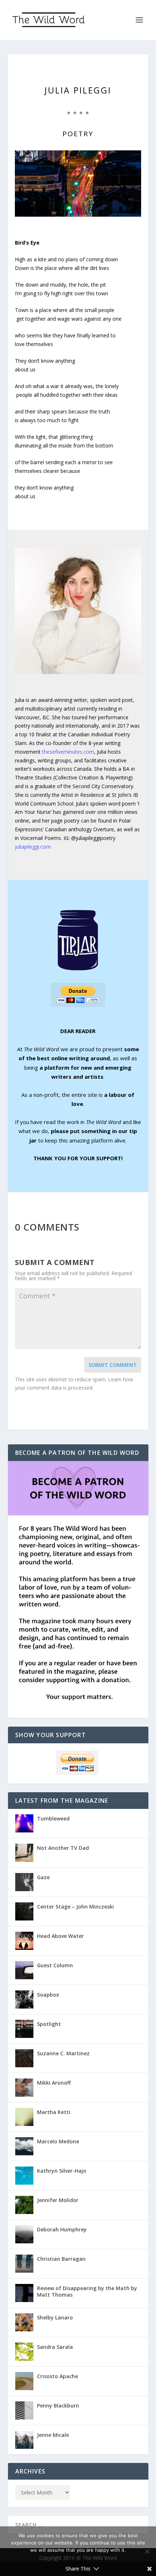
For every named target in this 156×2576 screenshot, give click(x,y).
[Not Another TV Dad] (24, 1853)
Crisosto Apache (58, 2376)
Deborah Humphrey (62, 2229)
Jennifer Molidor (58, 2200)
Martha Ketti (54, 2112)
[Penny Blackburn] (24, 2410)
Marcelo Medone (58, 2141)
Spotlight (49, 2024)
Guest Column (55, 1965)
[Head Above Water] (24, 1941)
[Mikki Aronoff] (24, 2088)
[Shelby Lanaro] (24, 2322)
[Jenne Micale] (24, 2440)
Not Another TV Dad (63, 1848)
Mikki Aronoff (54, 2083)
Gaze (43, 1877)
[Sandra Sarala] (24, 2352)
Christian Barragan (61, 2259)
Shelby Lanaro (55, 2317)
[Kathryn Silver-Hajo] (24, 2176)
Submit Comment (113, 1365)
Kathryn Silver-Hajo (62, 2171)
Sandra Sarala (55, 2347)
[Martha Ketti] (24, 2117)
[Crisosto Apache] (24, 2381)
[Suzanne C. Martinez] (24, 2058)
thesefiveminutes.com (68, 752)
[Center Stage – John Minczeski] (24, 1911)
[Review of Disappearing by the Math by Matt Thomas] (24, 2293)
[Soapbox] (24, 1999)
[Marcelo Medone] (24, 2146)
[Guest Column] (24, 1970)
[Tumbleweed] (24, 1823)
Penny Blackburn (58, 2406)
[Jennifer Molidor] (24, 2205)
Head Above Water (60, 1936)
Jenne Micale (53, 2435)
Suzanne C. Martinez (63, 2053)
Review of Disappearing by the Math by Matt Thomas (87, 2291)
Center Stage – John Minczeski (75, 1907)
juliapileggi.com (33, 847)
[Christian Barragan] (24, 2264)
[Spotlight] (24, 2029)
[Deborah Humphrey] (24, 2234)
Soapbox (48, 1995)
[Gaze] (24, 1882)
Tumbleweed (53, 1818)
